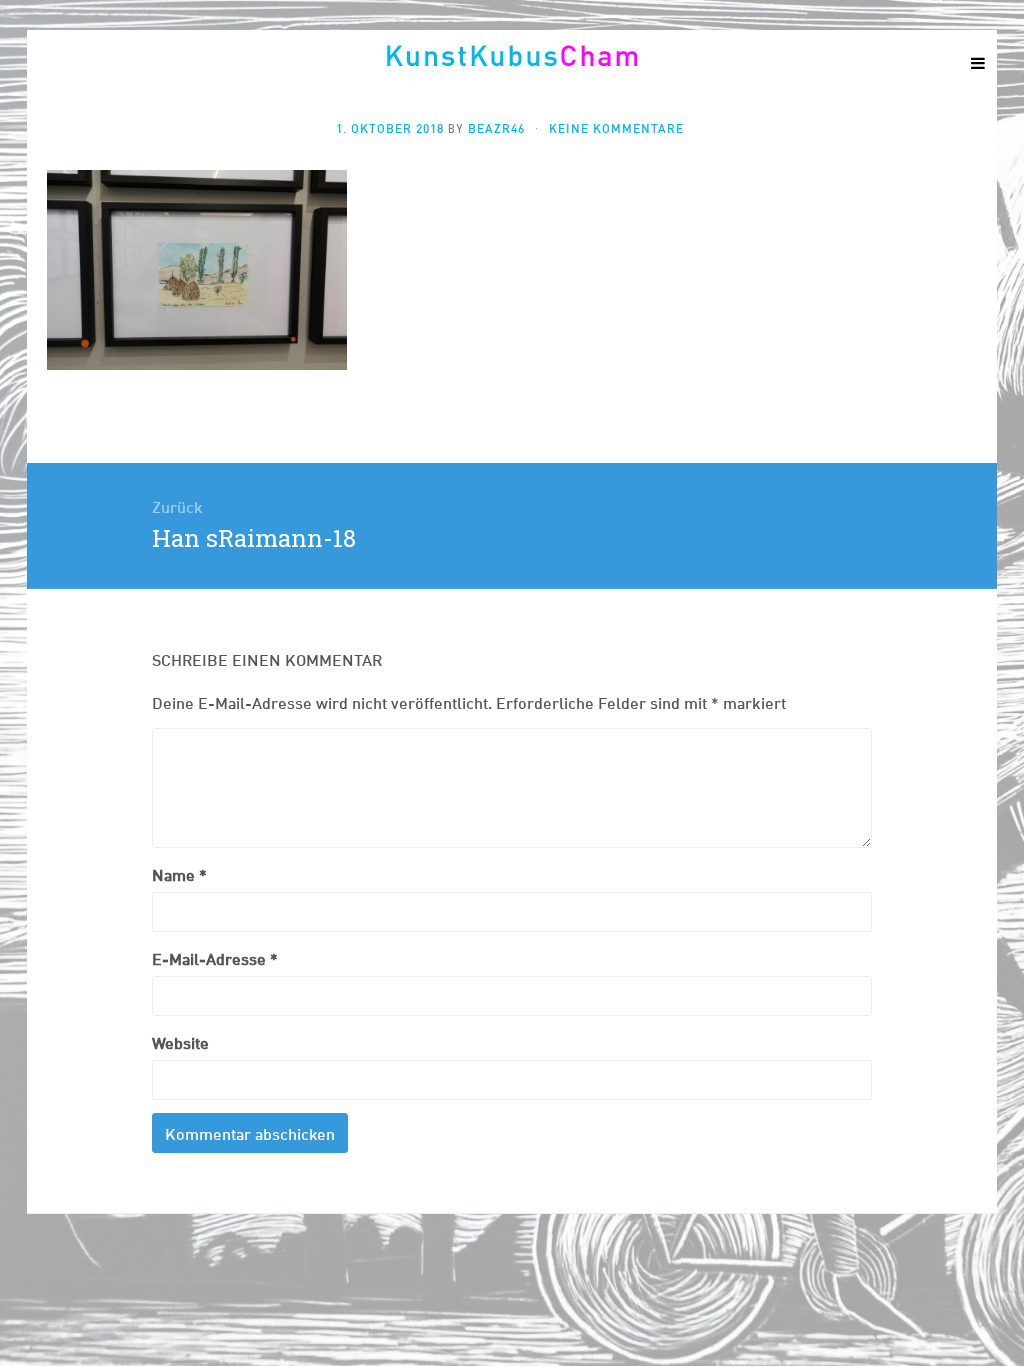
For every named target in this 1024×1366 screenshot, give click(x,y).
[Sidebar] (47, 62)
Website (180, 1041)
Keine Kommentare (616, 127)
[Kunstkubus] (512, 55)
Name (179, 873)
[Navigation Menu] (977, 62)
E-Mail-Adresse (215, 957)
